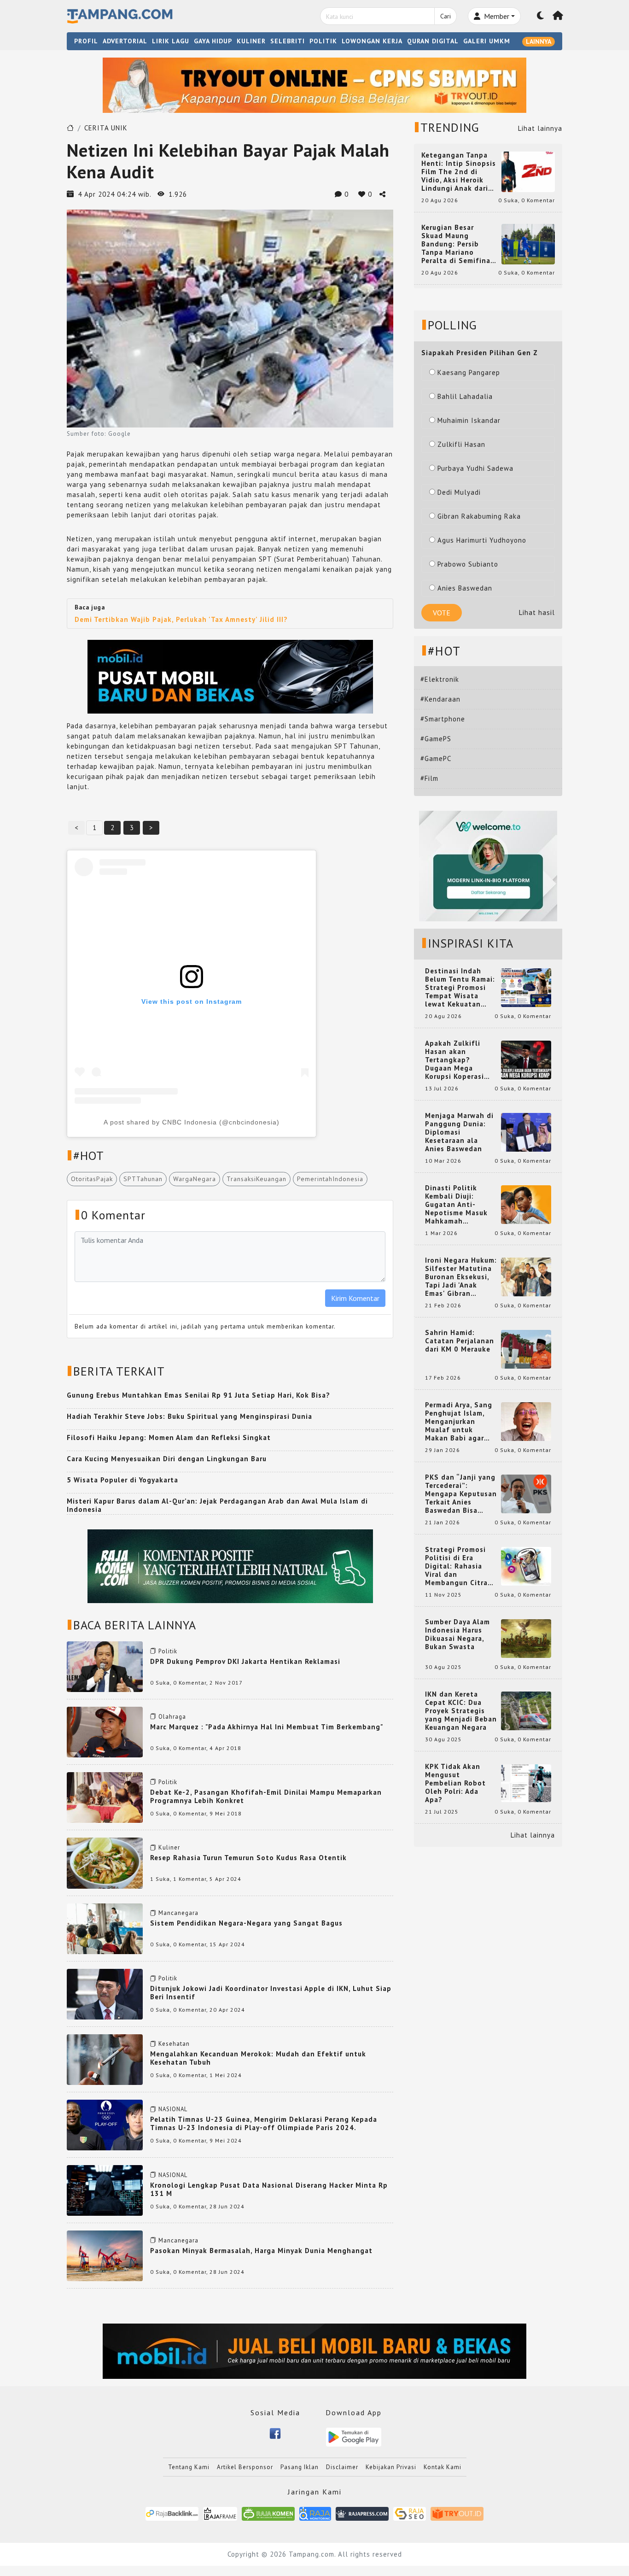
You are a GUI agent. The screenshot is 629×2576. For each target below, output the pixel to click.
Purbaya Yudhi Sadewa (475, 468)
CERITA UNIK (106, 128)
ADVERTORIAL (125, 41)
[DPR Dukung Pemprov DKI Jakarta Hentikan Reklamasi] (105, 1666)
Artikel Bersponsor (245, 2467)
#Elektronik (440, 679)
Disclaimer (342, 2467)
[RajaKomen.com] (268, 2513)
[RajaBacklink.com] (172, 2513)
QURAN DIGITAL (433, 41)
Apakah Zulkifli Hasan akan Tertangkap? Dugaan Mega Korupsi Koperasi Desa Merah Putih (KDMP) (456, 1060)
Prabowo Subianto (468, 564)
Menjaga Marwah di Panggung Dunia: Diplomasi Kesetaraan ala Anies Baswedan (459, 1132)
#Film (429, 778)
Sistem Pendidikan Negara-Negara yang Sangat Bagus (246, 1923)
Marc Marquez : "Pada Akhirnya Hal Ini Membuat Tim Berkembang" (267, 1727)
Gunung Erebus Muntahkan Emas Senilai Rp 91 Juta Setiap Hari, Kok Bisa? (198, 1395)
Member (496, 16)
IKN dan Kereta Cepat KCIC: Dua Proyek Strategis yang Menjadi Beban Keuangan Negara (461, 1711)
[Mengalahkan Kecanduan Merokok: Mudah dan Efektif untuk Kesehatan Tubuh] (105, 2059)
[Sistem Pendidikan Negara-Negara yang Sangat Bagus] (105, 1928)
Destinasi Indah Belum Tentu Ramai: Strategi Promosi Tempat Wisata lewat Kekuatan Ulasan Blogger (460, 988)
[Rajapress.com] (362, 2513)
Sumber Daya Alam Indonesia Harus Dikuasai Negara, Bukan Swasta (457, 1634)
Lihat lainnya (540, 128)
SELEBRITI (288, 41)
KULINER (251, 41)
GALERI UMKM (487, 41)
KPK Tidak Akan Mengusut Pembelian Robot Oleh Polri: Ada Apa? (455, 1783)
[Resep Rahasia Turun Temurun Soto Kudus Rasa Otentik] (105, 1862)
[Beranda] (558, 16)
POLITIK (323, 41)
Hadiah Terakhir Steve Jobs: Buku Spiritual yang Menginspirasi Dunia (189, 1416)
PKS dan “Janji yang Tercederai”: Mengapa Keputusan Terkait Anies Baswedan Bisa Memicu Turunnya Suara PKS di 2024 (461, 1494)
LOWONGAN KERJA (372, 41)
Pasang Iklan (300, 2467)
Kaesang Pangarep (469, 372)
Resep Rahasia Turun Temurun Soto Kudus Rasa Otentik (248, 1858)
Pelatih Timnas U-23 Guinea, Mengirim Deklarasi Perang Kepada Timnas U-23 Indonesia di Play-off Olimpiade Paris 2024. (264, 2123)
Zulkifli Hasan (461, 444)
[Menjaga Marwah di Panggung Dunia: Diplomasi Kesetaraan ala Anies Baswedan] (526, 1132)
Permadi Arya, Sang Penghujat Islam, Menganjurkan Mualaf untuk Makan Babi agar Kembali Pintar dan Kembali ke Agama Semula (459, 1422)
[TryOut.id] (457, 2513)
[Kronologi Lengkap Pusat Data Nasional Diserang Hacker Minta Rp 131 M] (105, 2190)
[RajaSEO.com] (410, 2513)
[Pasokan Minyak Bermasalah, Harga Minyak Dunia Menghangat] (105, 2255)
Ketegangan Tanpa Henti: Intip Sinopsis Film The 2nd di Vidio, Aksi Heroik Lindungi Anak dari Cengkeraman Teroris (459, 172)
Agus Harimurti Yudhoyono (482, 540)
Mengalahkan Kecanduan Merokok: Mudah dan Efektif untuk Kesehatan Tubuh (258, 2058)
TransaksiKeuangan (256, 1179)
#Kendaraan (440, 699)
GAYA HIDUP (213, 41)
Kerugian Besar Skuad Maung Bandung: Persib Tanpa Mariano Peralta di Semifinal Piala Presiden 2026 (457, 244)
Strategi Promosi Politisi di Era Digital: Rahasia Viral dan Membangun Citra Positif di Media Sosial (456, 1566)
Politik (168, 1651)
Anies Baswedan (465, 588)
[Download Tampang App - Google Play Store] (354, 2436)
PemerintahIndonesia (330, 1179)
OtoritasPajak (92, 1179)
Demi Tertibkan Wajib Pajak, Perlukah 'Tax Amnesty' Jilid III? (181, 619)
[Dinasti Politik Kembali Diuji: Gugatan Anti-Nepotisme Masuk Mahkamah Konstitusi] (526, 1204)
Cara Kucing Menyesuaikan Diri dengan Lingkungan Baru (167, 1459)
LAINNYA (539, 41)
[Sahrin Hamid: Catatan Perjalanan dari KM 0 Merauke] (526, 1349)
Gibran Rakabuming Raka (479, 516)
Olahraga (172, 1717)
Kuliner (169, 1847)
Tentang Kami (189, 2467)
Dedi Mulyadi (459, 492)
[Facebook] (275, 2433)
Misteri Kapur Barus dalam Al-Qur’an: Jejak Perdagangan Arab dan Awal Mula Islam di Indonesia (217, 1505)
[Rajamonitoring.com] (315, 2513)
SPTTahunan (143, 1179)
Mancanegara (178, 1913)
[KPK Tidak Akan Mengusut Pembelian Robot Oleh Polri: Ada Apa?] (526, 1783)
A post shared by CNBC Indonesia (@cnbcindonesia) (192, 1122)
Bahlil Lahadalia (465, 396)
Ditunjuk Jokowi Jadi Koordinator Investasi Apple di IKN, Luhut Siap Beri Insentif (271, 1993)
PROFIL (86, 41)
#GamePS (436, 739)
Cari (446, 16)
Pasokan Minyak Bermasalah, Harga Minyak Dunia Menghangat (261, 2251)
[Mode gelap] (541, 16)
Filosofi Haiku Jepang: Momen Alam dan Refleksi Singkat (169, 1437)
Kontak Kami (443, 2467)
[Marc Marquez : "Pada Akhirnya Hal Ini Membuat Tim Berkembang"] (105, 1731)
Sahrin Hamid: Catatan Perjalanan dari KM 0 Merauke (460, 1341)
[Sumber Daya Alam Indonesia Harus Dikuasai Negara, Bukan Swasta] (526, 1638)
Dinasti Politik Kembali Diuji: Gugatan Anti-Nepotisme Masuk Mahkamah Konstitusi (456, 1205)
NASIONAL (173, 2109)
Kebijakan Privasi (391, 2467)
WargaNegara (195, 1179)
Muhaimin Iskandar (469, 420)
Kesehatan (174, 2044)
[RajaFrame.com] (220, 2513)
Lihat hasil (537, 612)
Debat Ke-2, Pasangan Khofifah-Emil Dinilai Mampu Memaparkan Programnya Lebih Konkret (266, 1796)
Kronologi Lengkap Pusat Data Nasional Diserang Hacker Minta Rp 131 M (269, 2189)
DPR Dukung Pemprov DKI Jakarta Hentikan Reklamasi (245, 1661)
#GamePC (436, 758)
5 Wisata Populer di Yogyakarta (122, 1480)
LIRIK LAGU (171, 41)
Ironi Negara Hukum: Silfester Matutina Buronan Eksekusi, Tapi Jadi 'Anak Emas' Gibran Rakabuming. (461, 1277)
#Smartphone (443, 719)
